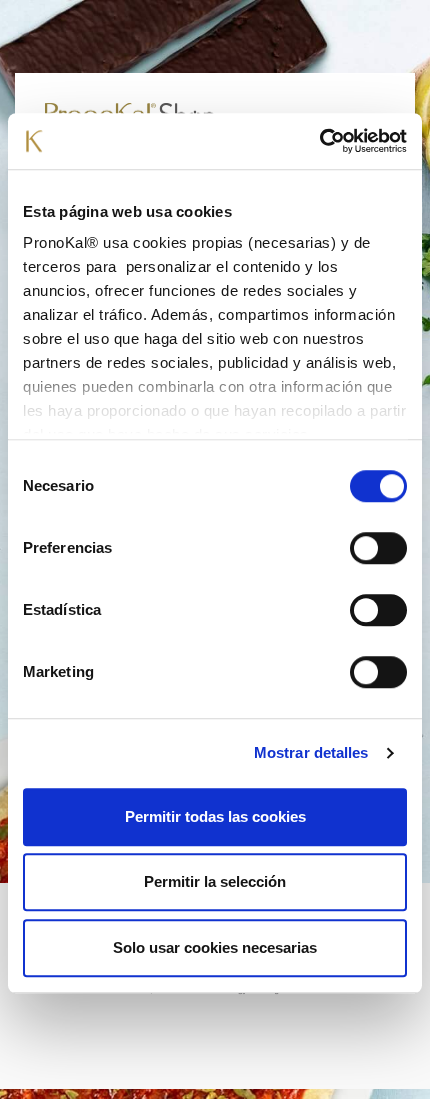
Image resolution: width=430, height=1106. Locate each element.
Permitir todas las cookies (215, 816)
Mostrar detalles (311, 752)
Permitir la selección (215, 881)
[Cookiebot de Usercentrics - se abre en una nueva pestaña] (319, 141)
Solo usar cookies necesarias (215, 947)
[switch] (378, 548)
